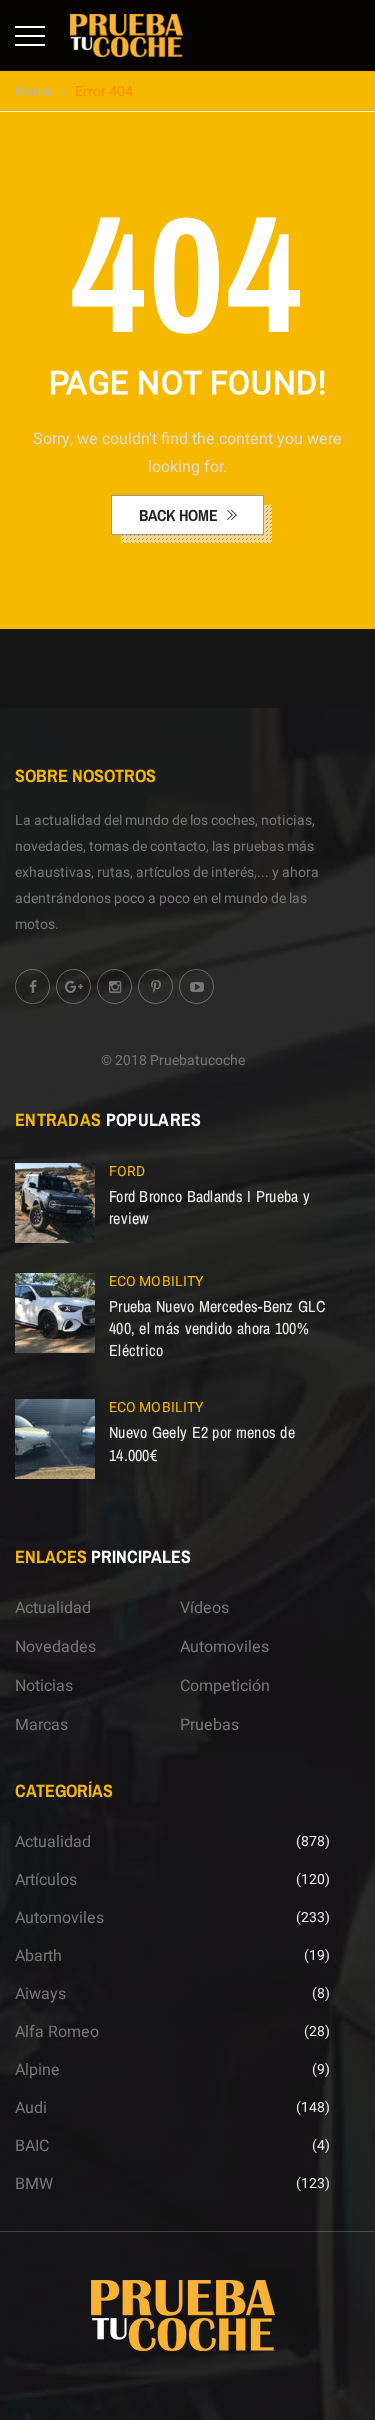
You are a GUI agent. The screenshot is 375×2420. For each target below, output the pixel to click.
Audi (31, 2108)
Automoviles (224, 1647)
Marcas (41, 1725)
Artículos (46, 1880)
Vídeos (204, 1608)
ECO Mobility (156, 1281)
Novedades (55, 1647)
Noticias (44, 1686)
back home (180, 515)
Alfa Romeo (57, 2032)
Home (33, 91)
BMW (34, 2184)
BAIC (32, 2146)
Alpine (37, 2070)
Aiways (40, 1994)
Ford (127, 1171)
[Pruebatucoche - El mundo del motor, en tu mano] (126, 35)
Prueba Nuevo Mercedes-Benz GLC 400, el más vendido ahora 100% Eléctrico (217, 1328)
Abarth (38, 1956)
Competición (225, 1686)
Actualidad (53, 1608)
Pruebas (209, 1725)
